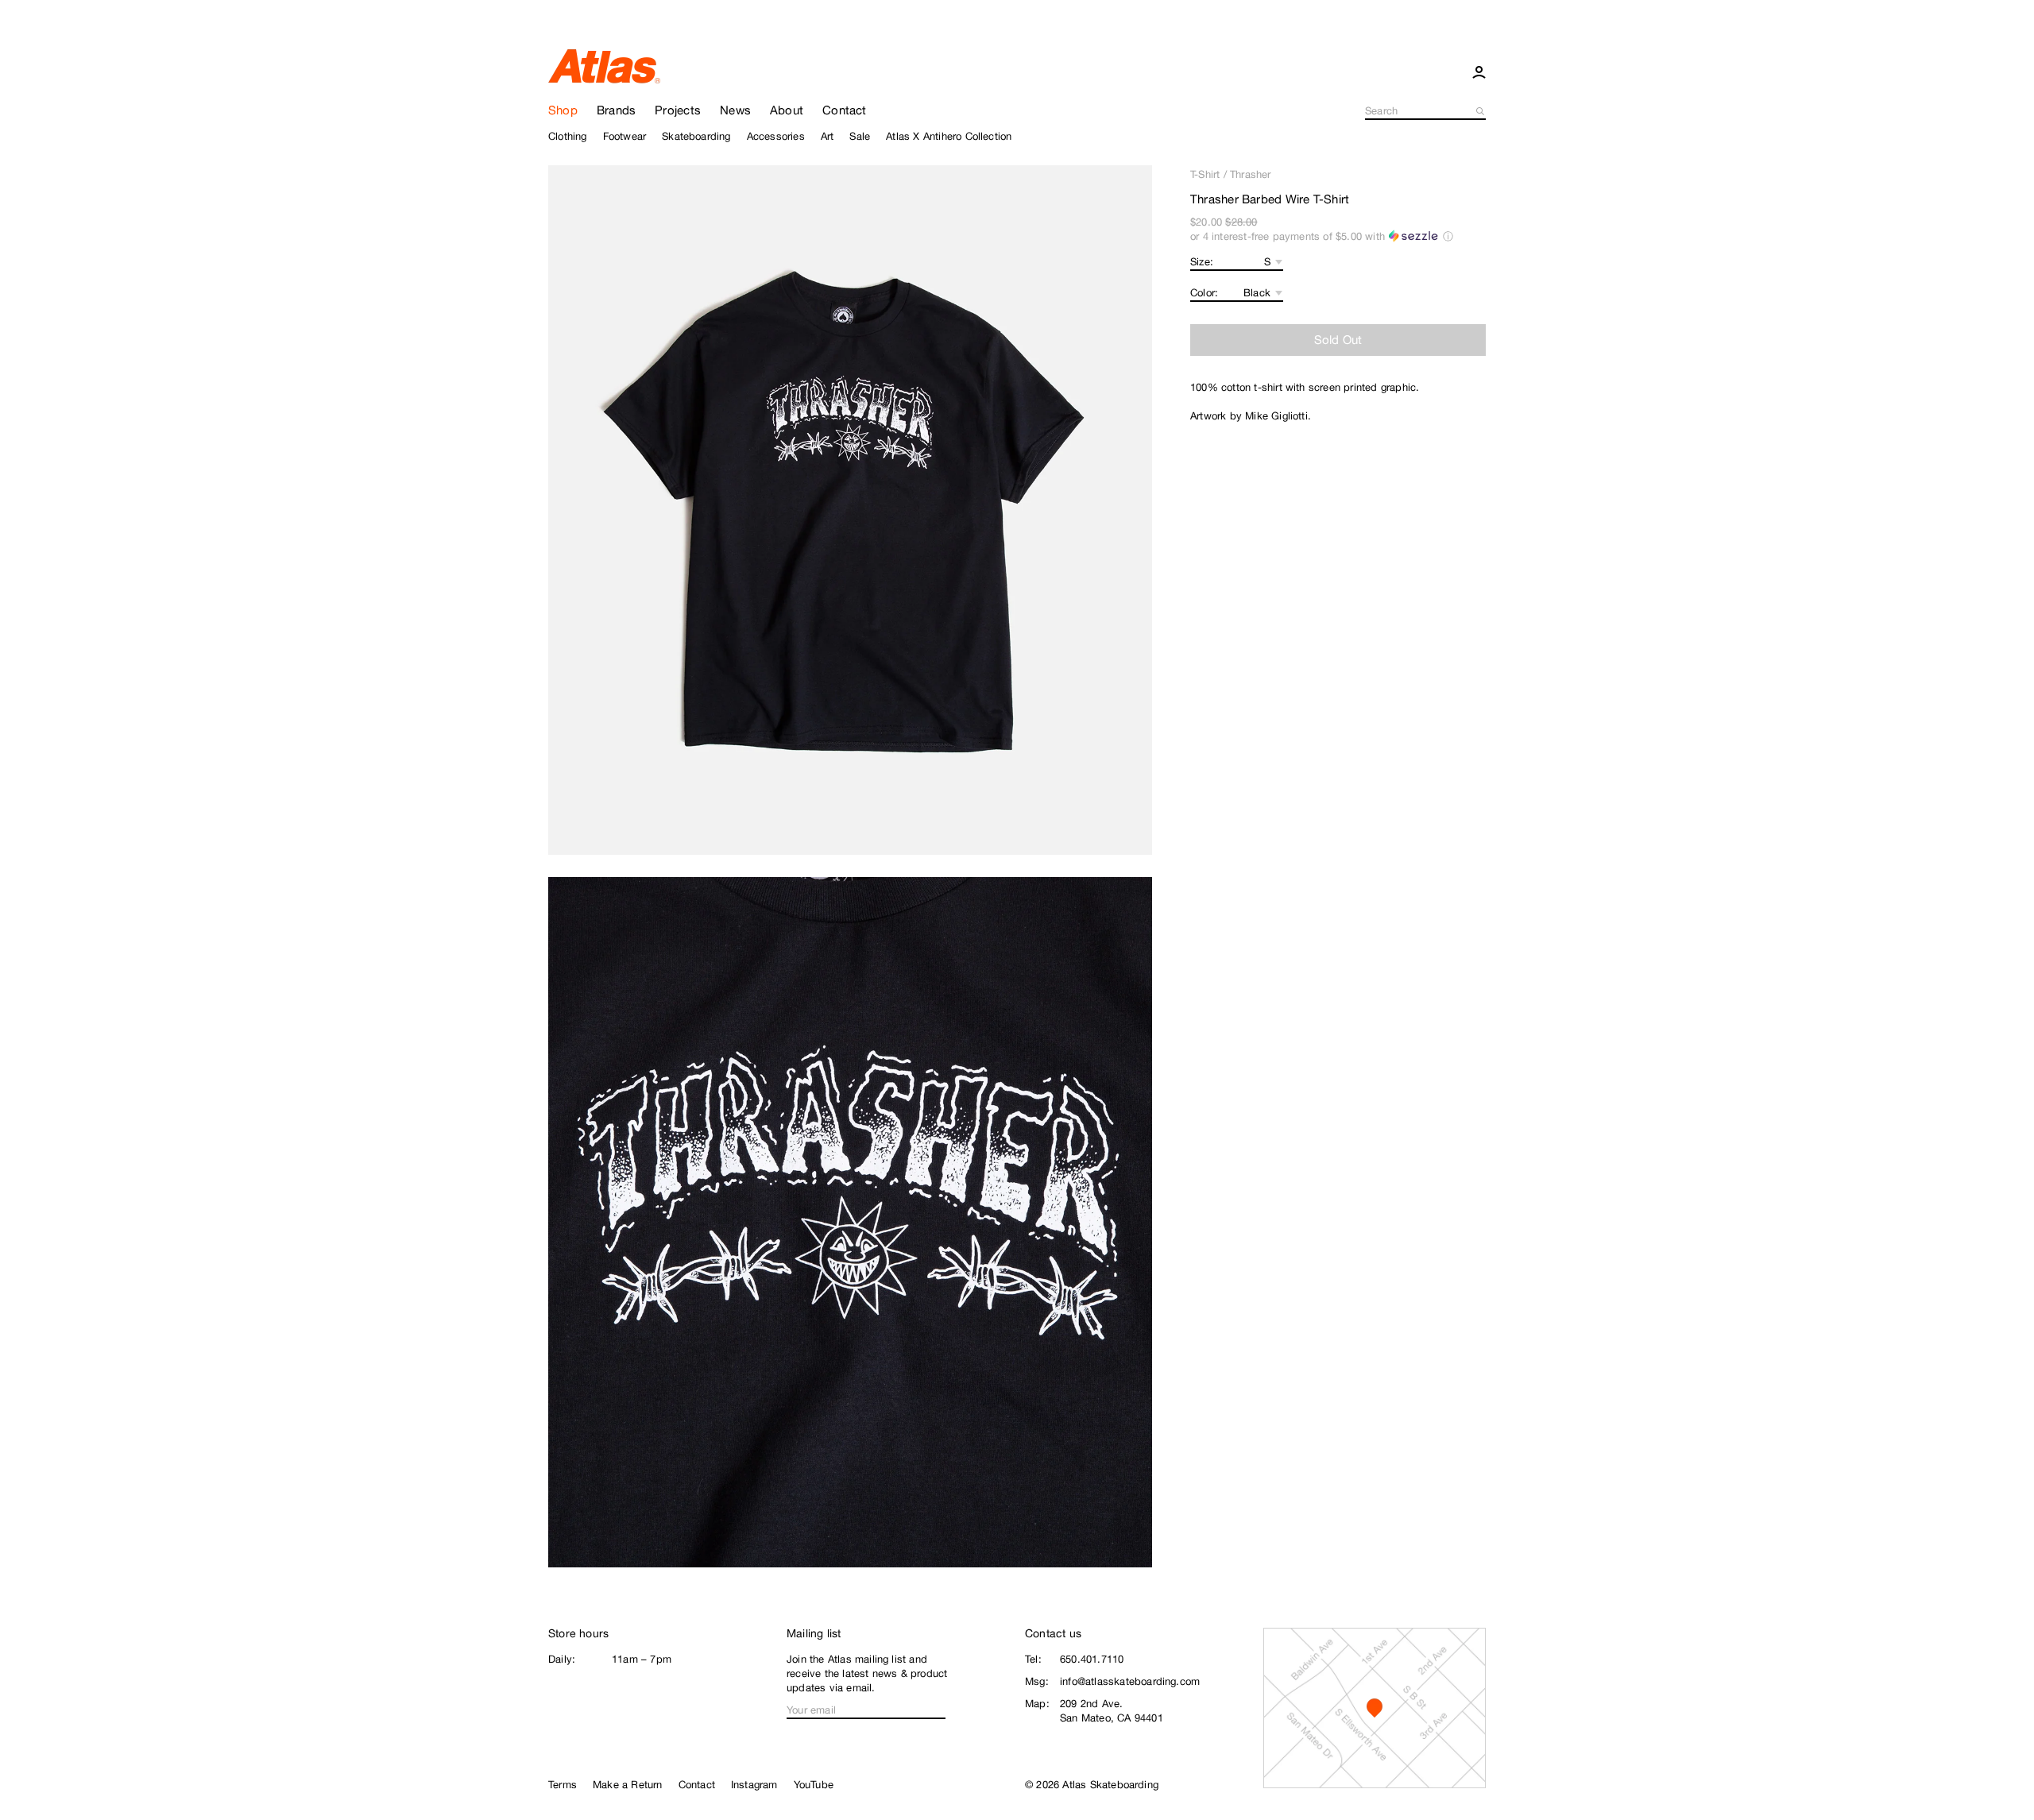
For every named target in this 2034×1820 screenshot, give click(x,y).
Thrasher (1251, 174)
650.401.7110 (1092, 1659)
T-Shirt (1205, 174)
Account (1479, 71)
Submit (1481, 111)
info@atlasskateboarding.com (1130, 1681)
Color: (1204, 293)
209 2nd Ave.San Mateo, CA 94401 (1112, 1711)
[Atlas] (604, 65)
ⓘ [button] (1448, 236)
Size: (1202, 262)
